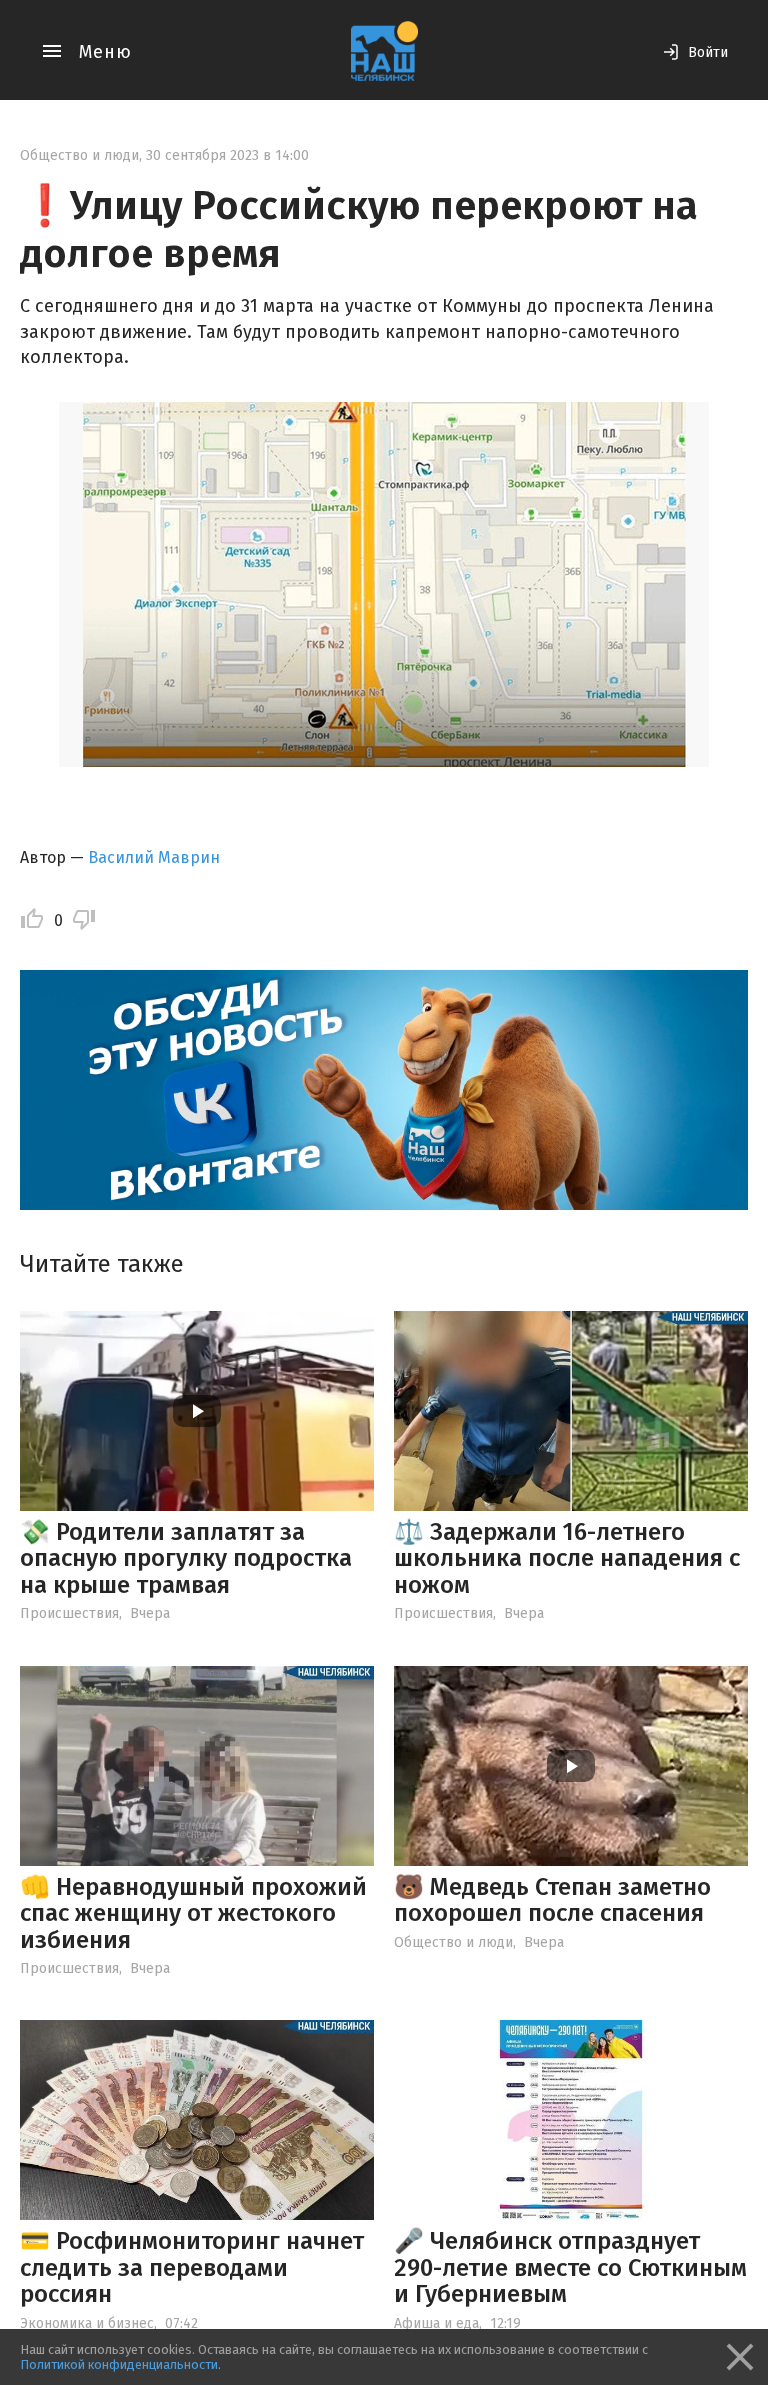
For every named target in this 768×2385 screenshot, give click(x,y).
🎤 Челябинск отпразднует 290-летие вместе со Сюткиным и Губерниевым (570, 2267)
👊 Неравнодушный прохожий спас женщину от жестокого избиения (193, 1913)
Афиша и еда (436, 2323)
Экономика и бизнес (87, 2323)
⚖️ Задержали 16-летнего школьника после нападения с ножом (567, 1558)
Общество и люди (79, 155)
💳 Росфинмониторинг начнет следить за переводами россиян (192, 2267)
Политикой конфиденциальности (119, 2364)
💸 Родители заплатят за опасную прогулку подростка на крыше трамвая (186, 1558)
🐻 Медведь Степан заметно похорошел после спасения (552, 1900)
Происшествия (69, 1613)
